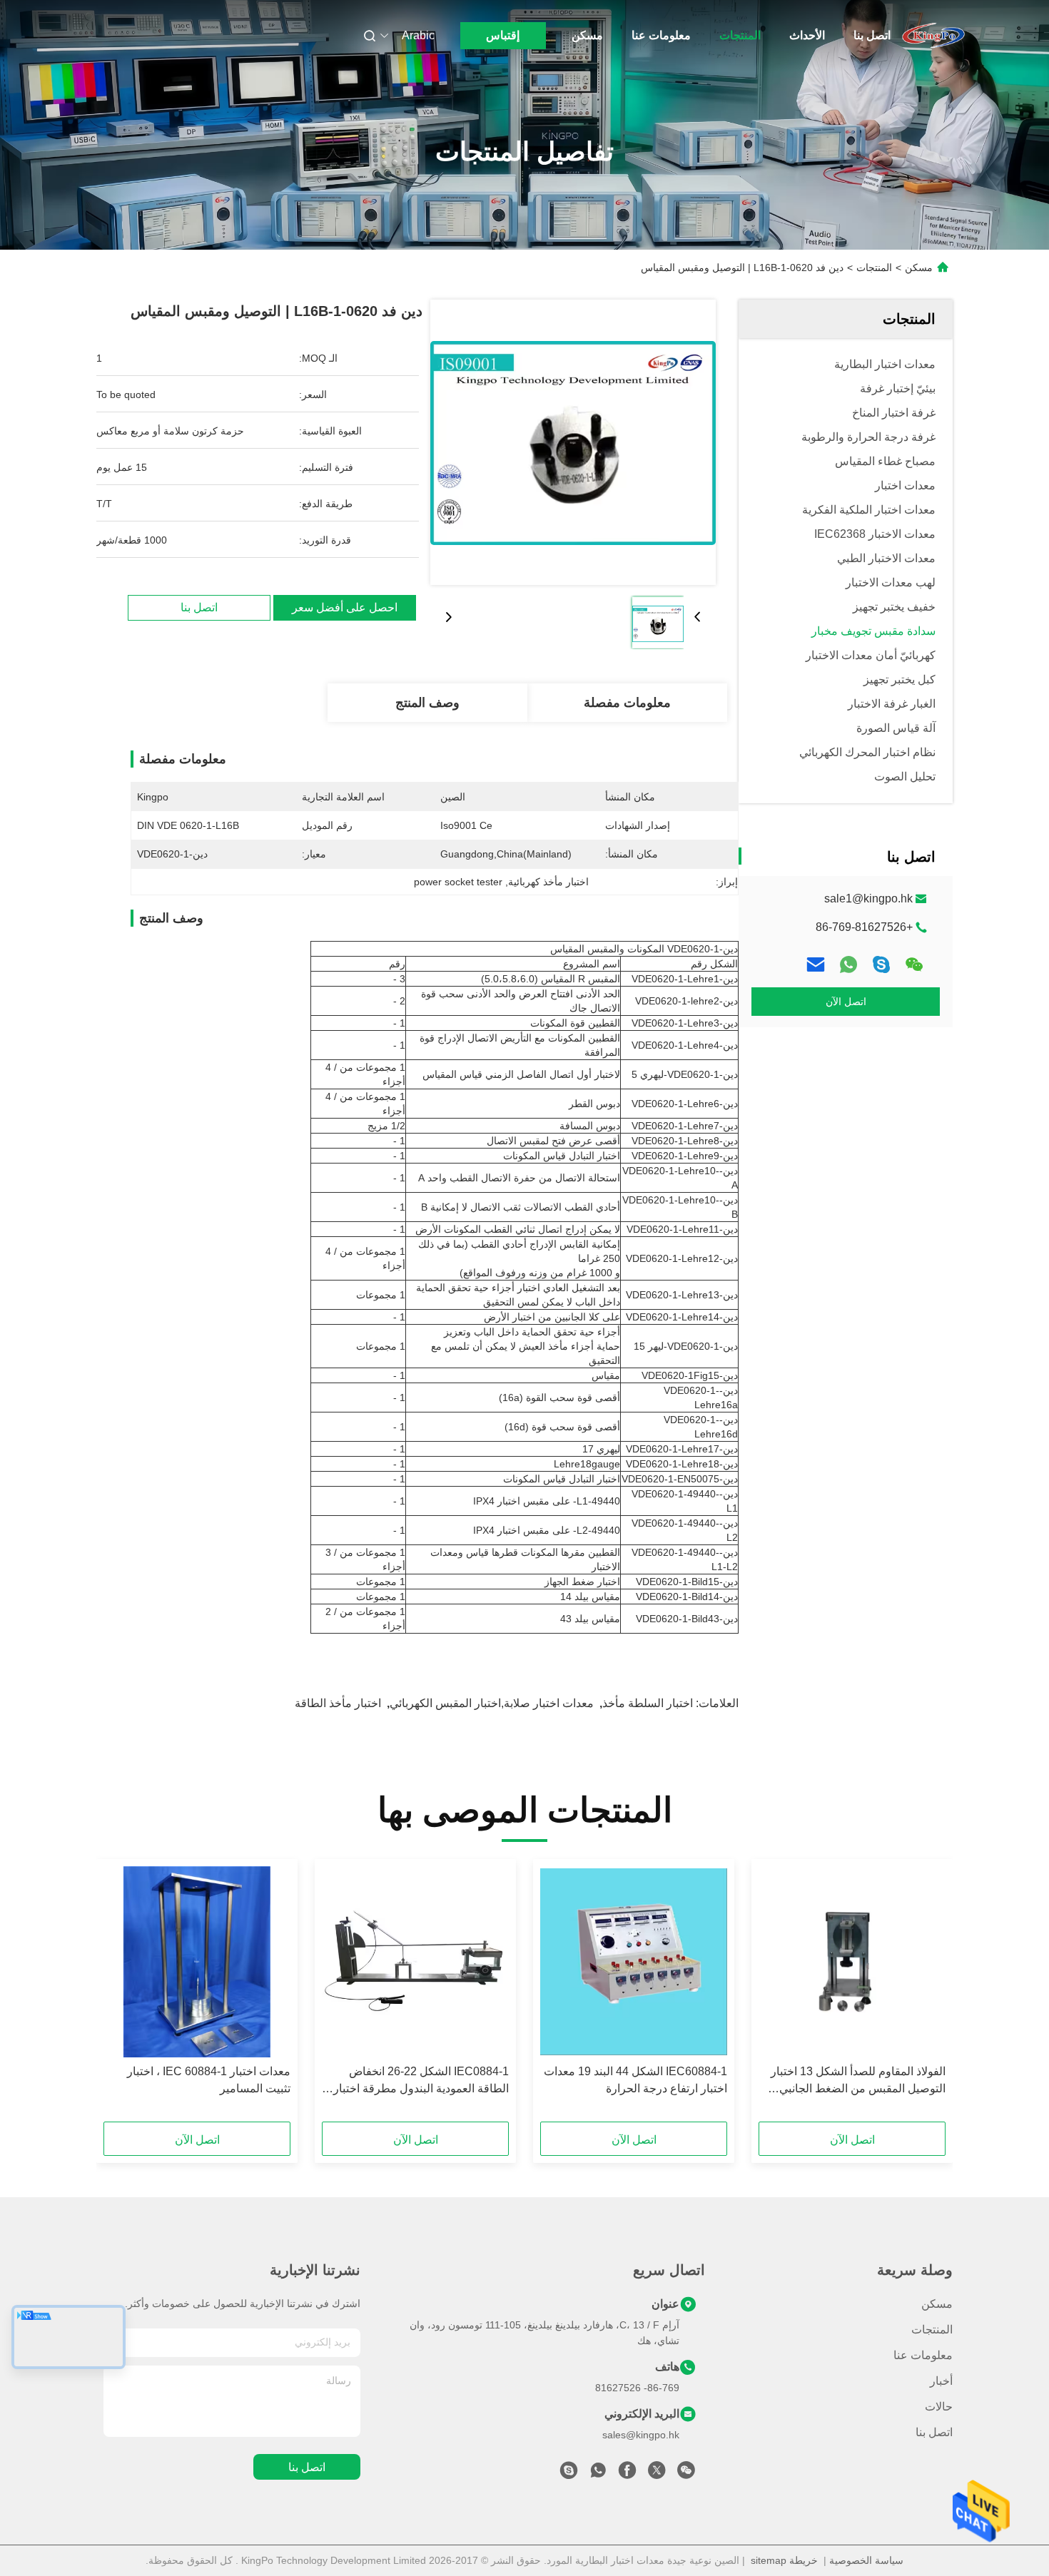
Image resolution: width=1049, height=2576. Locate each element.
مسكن (587, 35)
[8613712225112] (598, 2474)
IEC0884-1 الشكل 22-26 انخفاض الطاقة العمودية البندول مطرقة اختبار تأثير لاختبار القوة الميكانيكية (421, 2081)
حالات (939, 2407)
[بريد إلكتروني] (816, 964)
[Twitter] (657, 2474)
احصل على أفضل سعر (345, 607)
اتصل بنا (872, 35)
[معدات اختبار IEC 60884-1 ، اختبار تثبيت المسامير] (197, 1962)
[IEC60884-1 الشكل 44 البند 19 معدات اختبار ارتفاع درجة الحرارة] (634, 1962)
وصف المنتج (427, 703)
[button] (927, 1995)
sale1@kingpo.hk (868, 898)
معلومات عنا (661, 35)
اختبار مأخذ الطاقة (338, 1703)
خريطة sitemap (784, 2560)
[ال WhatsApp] (848, 964)
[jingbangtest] (569, 2474)
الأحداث (807, 35)
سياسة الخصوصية (866, 2560)
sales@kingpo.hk (641, 2435)
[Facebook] (627, 2474)
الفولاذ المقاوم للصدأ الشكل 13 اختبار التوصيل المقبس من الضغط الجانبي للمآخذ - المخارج (858, 2081)
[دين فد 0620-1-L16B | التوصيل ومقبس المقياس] (573, 442)
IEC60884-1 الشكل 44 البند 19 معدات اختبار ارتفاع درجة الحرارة (635, 2080)
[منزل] (933, 36)
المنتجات (740, 35)
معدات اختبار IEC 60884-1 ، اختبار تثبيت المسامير (209, 2080)
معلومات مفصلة (627, 703)
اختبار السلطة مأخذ (648, 1703)
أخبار (941, 2381)
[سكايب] (881, 964)
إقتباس (503, 35)
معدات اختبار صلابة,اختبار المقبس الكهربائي (492, 1703)
